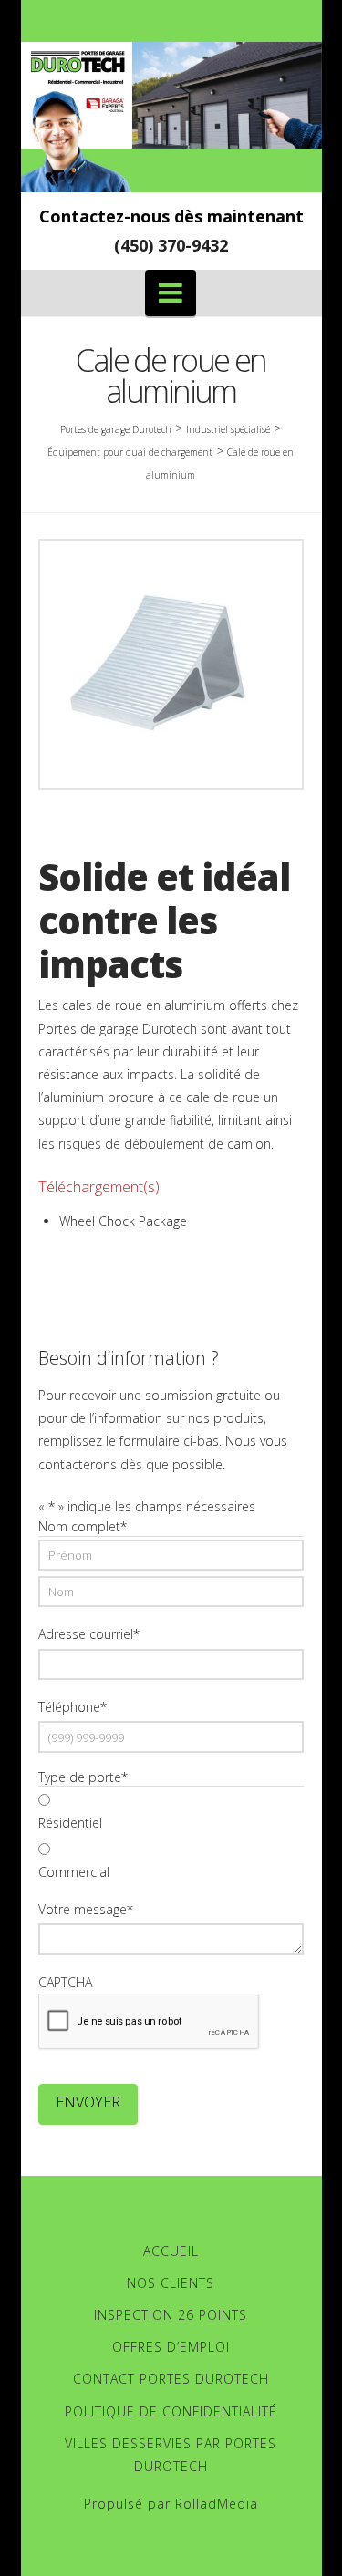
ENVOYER (88, 2102)
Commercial (74, 1872)
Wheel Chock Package (123, 1221)
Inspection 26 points (171, 2315)
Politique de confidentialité (171, 2411)
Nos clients (171, 2283)
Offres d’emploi (171, 2347)
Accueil (171, 2251)
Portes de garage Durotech (116, 429)
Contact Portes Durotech (171, 2379)
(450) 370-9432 (171, 245)
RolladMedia (217, 2504)
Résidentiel (70, 1823)
